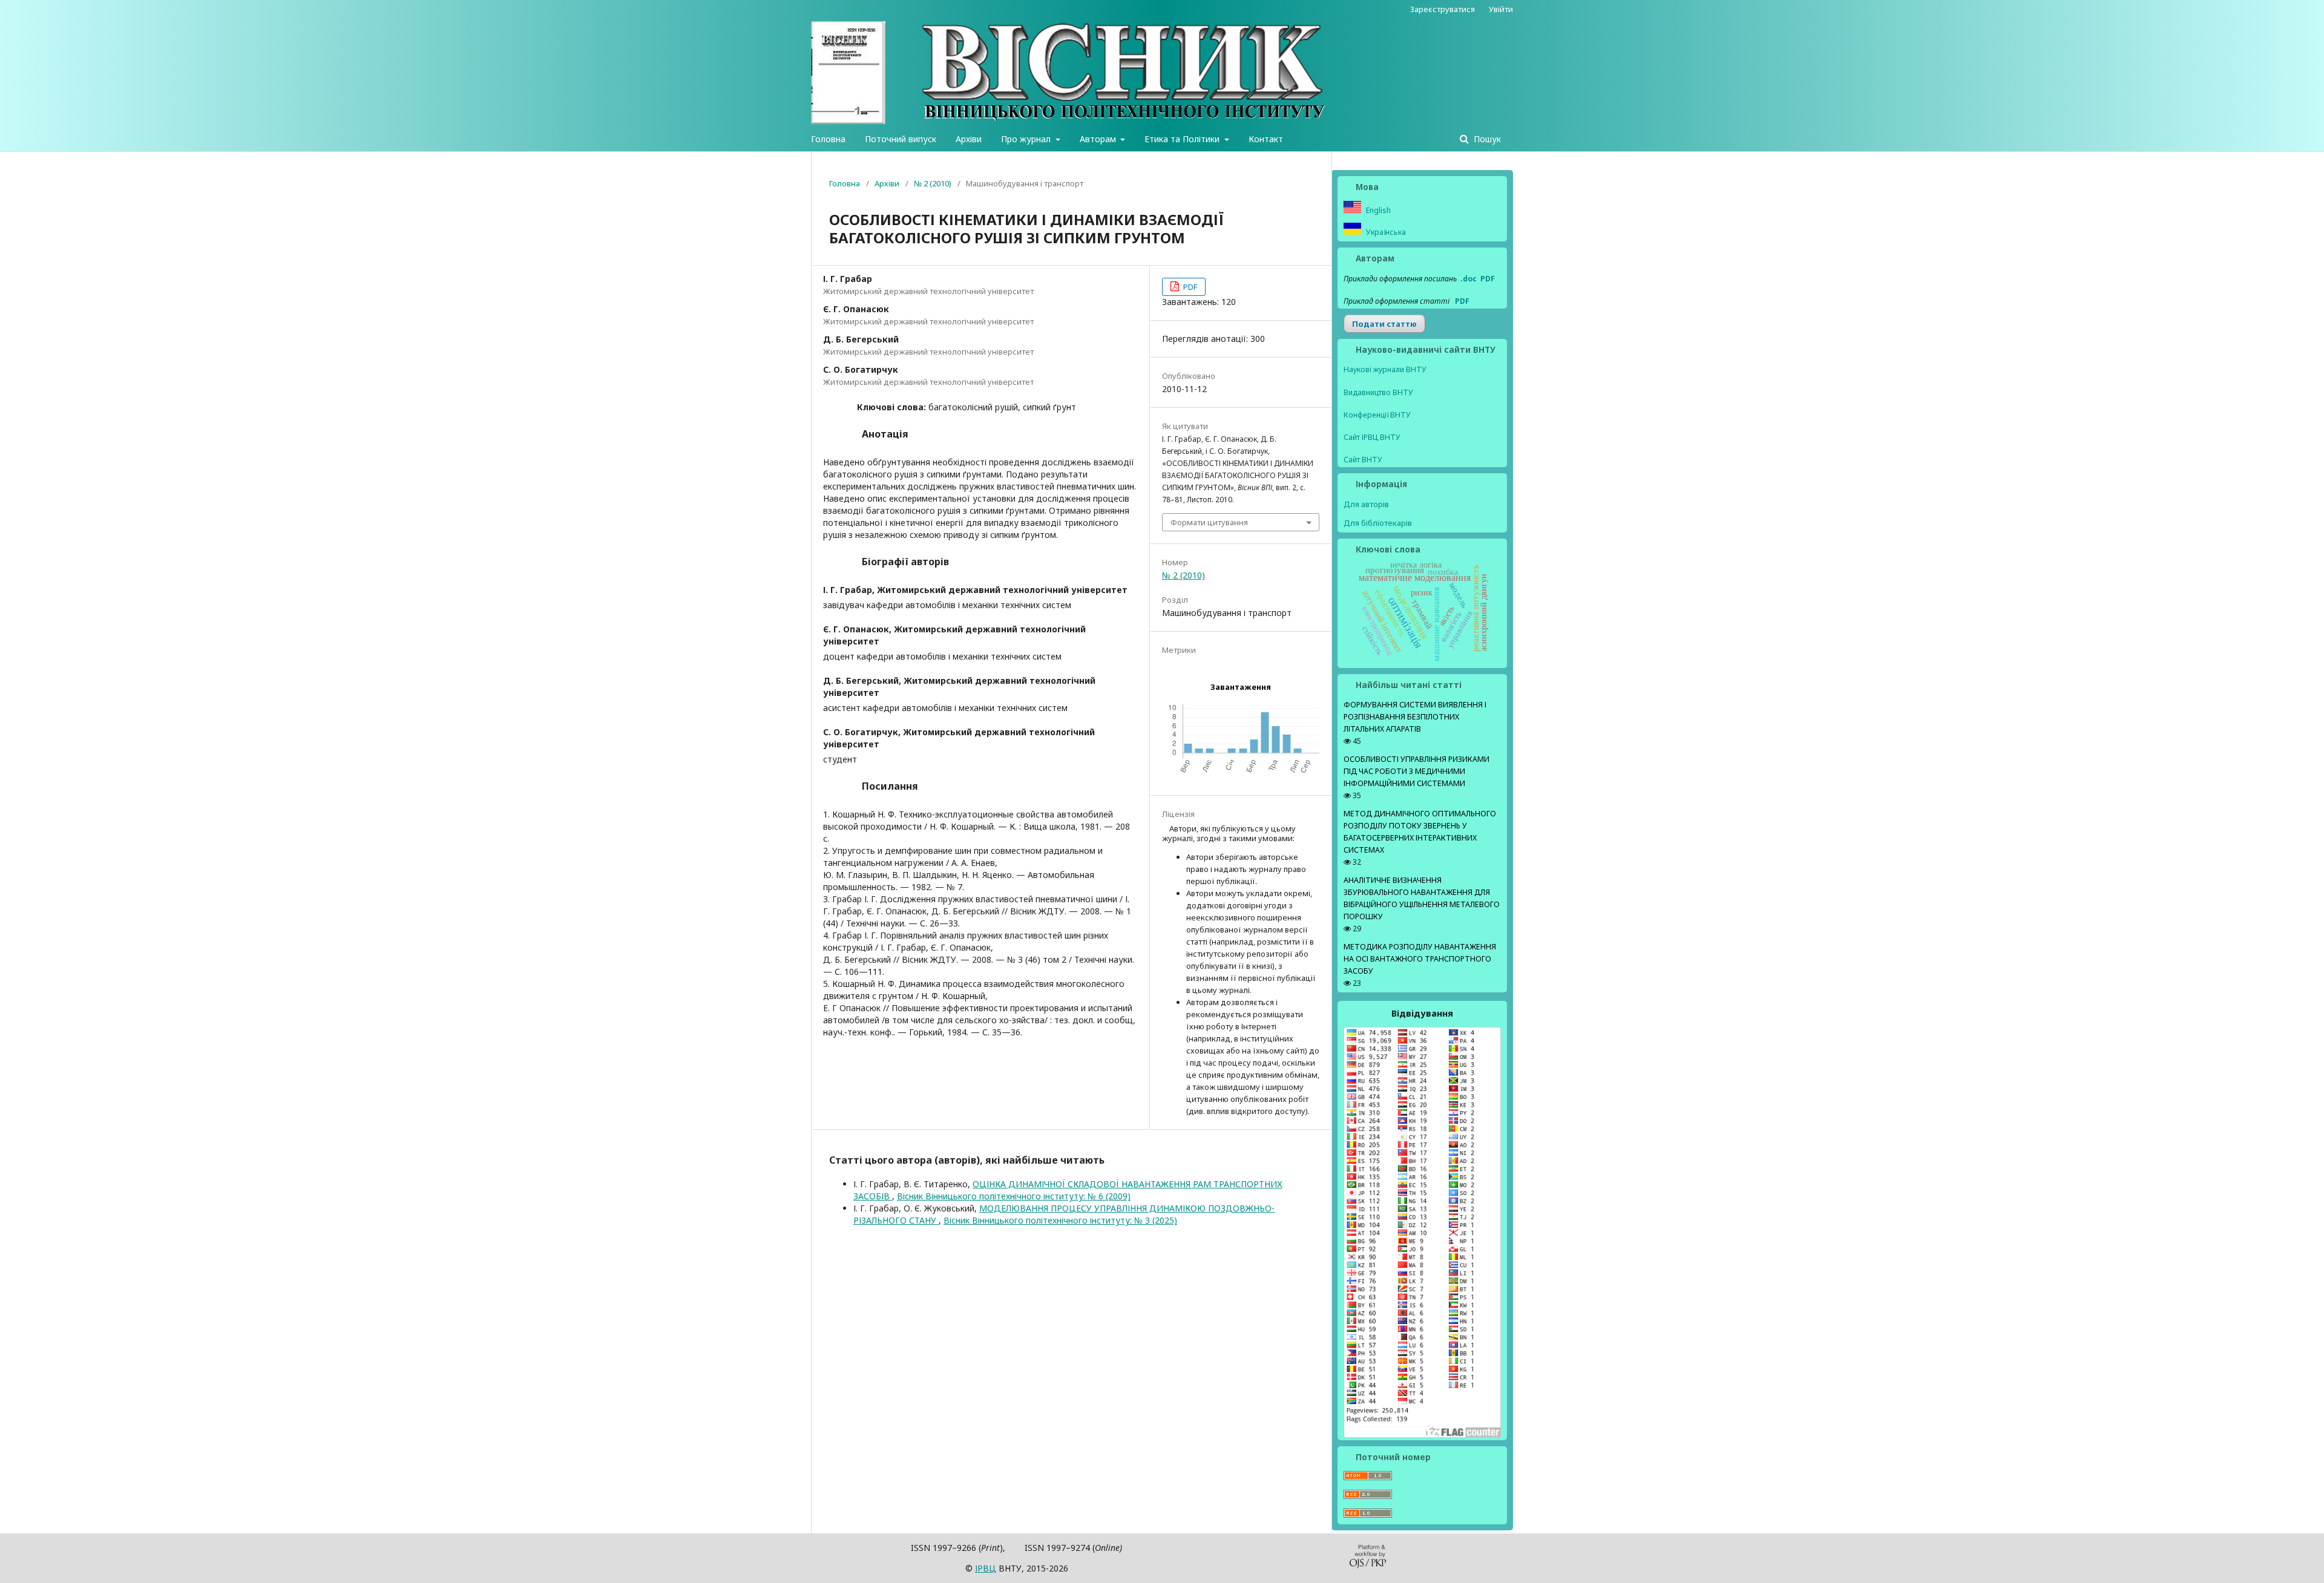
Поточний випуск (901, 139)
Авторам (1099, 139)
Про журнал (1027, 139)
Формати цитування (1209, 522)
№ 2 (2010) (933, 183)
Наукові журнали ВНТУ (1385, 369)
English (1377, 210)
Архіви (969, 139)
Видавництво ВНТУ (1378, 392)
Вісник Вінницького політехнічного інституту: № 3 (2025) (1060, 1220)
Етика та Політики (1183, 139)
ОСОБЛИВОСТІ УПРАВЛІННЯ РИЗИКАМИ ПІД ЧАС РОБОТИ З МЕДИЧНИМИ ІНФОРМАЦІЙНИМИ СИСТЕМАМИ (1416, 771)
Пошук (1486, 139)
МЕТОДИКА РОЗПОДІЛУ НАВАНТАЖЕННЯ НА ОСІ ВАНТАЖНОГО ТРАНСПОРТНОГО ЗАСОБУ (1420, 959)
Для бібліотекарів (1378, 523)
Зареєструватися (1443, 9)
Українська (1385, 232)
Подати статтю (1384, 324)
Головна (828, 139)
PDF (1189, 287)
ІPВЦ (986, 1568)
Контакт (1266, 139)
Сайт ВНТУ (1363, 460)
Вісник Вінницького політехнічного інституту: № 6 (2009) (1014, 1196)
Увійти (1501, 9)
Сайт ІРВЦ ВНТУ (1372, 437)
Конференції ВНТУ (1377, 415)
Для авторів (1366, 504)
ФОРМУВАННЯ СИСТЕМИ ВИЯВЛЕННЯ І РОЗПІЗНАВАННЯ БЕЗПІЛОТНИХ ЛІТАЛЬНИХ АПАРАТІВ (1415, 717)
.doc (1469, 279)
